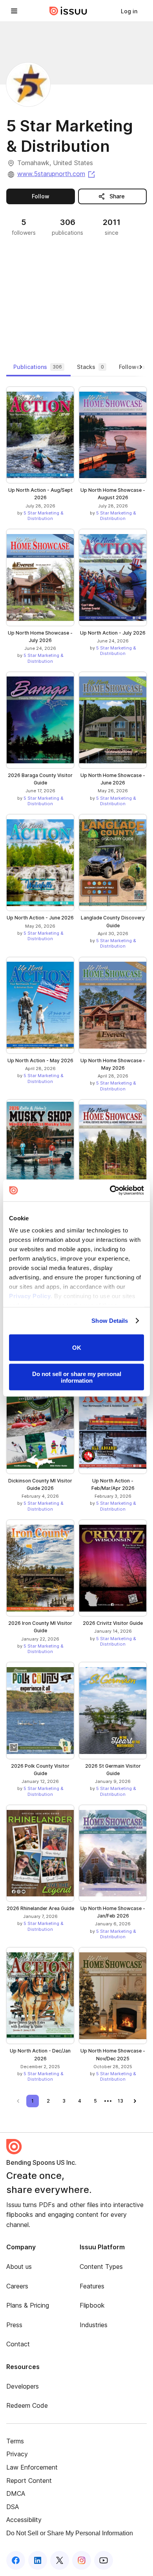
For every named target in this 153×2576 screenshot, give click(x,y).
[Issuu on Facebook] (16, 2560)
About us (19, 2267)
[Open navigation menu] (14, 11)
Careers (17, 2286)
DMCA (16, 2493)
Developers (23, 2386)
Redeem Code (27, 2405)
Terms (15, 2441)
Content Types (101, 2267)
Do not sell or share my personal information (77, 1377)
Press (14, 2325)
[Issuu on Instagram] (82, 2560)
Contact (18, 2344)
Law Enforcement (32, 2467)
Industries (94, 2325)
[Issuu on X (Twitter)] (60, 2560)
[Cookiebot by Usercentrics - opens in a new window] (110, 1191)
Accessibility (24, 2520)
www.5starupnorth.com (57, 174)
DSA (13, 2507)
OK (77, 1348)
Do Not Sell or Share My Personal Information (70, 2533)
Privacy (17, 2454)
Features (92, 2286)
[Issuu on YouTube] (104, 2560)
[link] (129, 11)
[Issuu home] (68, 11)
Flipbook (92, 2305)
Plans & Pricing (28, 2305)
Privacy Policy (30, 1296)
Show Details (110, 1321)
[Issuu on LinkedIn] (38, 2560)
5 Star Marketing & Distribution (44, 516)
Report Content (29, 2481)
